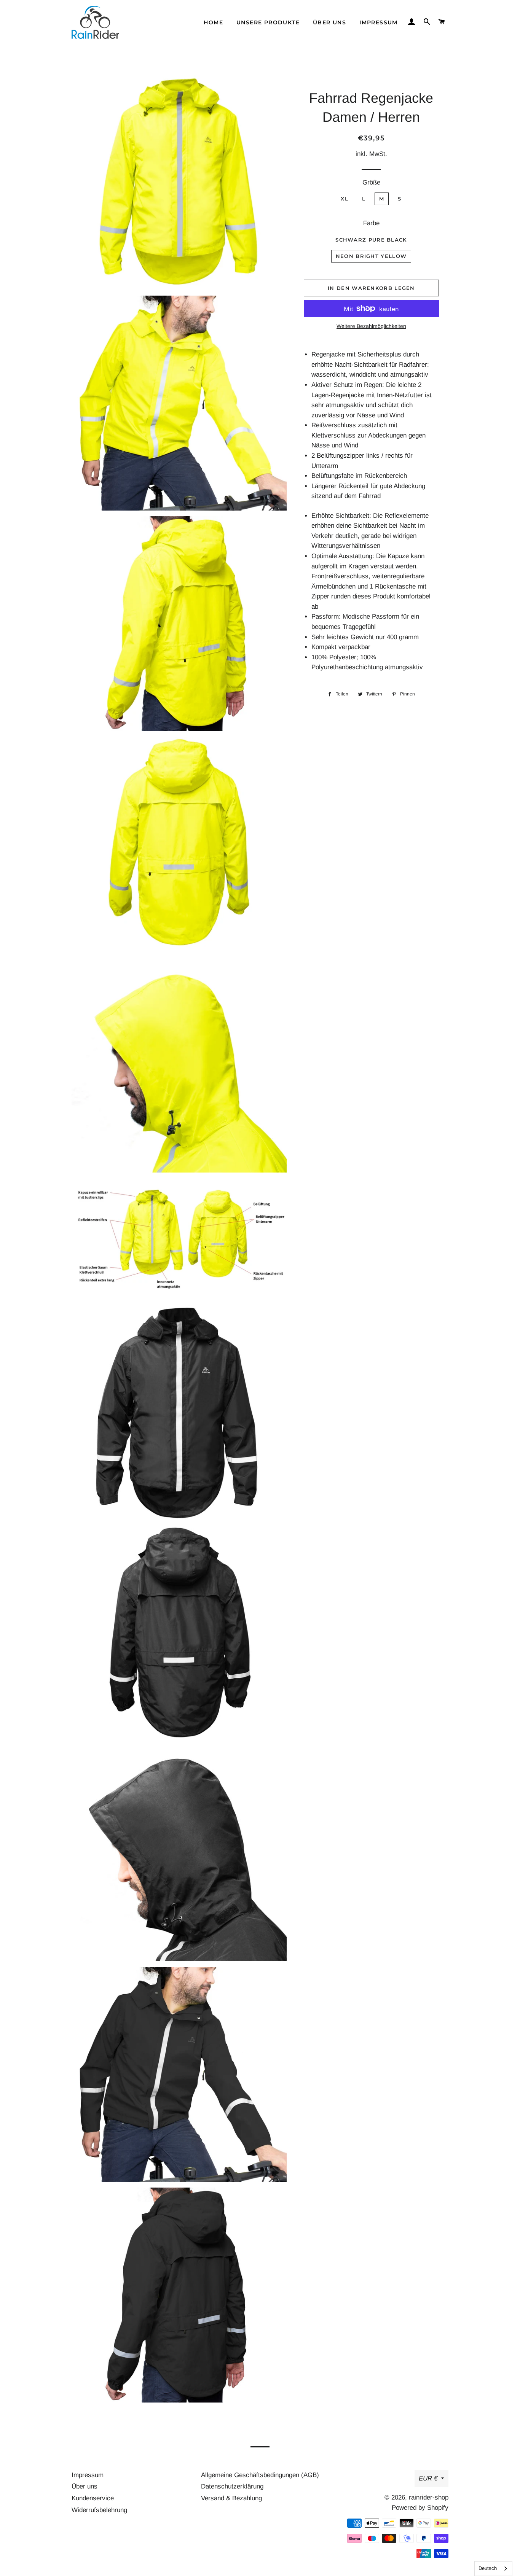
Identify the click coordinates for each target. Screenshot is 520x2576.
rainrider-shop (429, 2497)
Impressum (379, 22)
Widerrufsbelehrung (99, 2510)
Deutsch (488, 2568)
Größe (371, 182)
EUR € (428, 2478)
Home (213, 22)
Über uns (329, 22)
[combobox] (493, 2569)
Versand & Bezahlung (231, 2498)
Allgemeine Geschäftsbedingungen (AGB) (260, 2475)
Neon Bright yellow (371, 256)
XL (345, 199)
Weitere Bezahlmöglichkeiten (371, 326)
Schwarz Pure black (371, 240)
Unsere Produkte (268, 22)
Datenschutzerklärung (232, 2486)
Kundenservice (93, 2498)
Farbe (371, 223)
